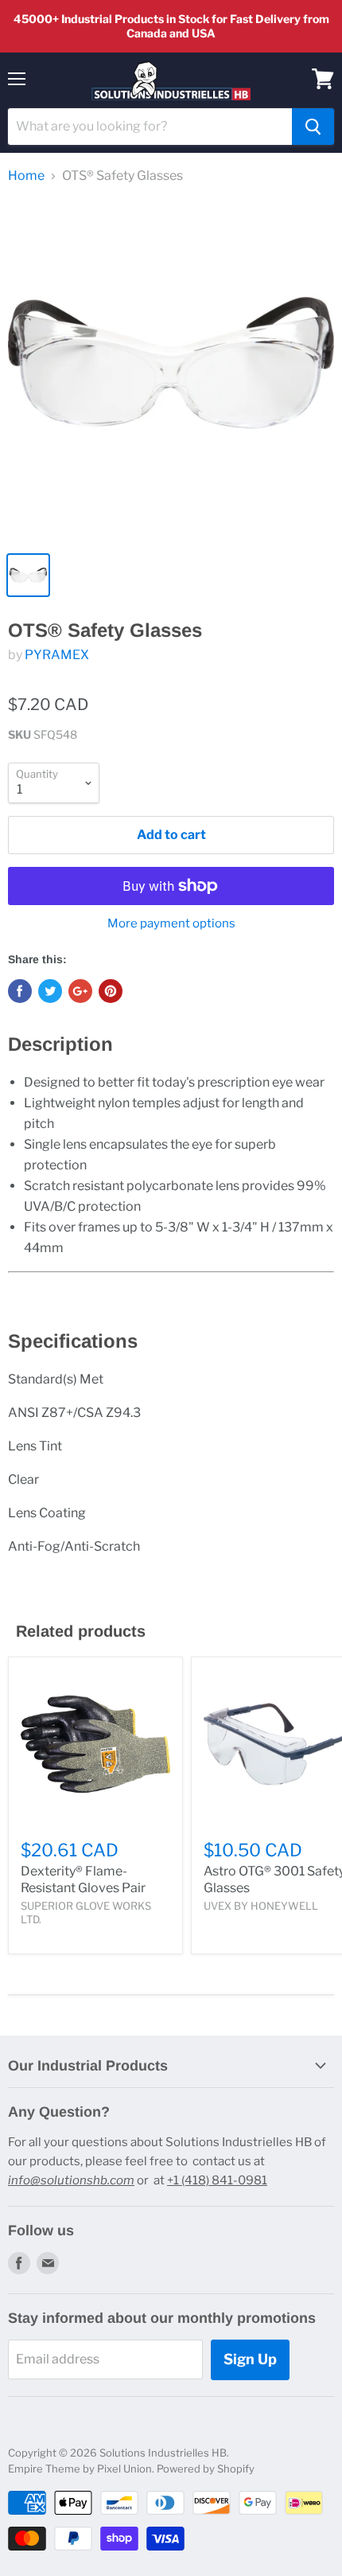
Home (26, 176)
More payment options (171, 924)
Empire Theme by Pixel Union (80, 2469)
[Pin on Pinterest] (111, 991)
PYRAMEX (57, 655)
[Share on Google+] (80, 991)
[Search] (313, 127)
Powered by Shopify (206, 2469)
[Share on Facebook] (20, 991)
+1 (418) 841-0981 (217, 2180)
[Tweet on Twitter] (50, 991)
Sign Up (250, 2359)
